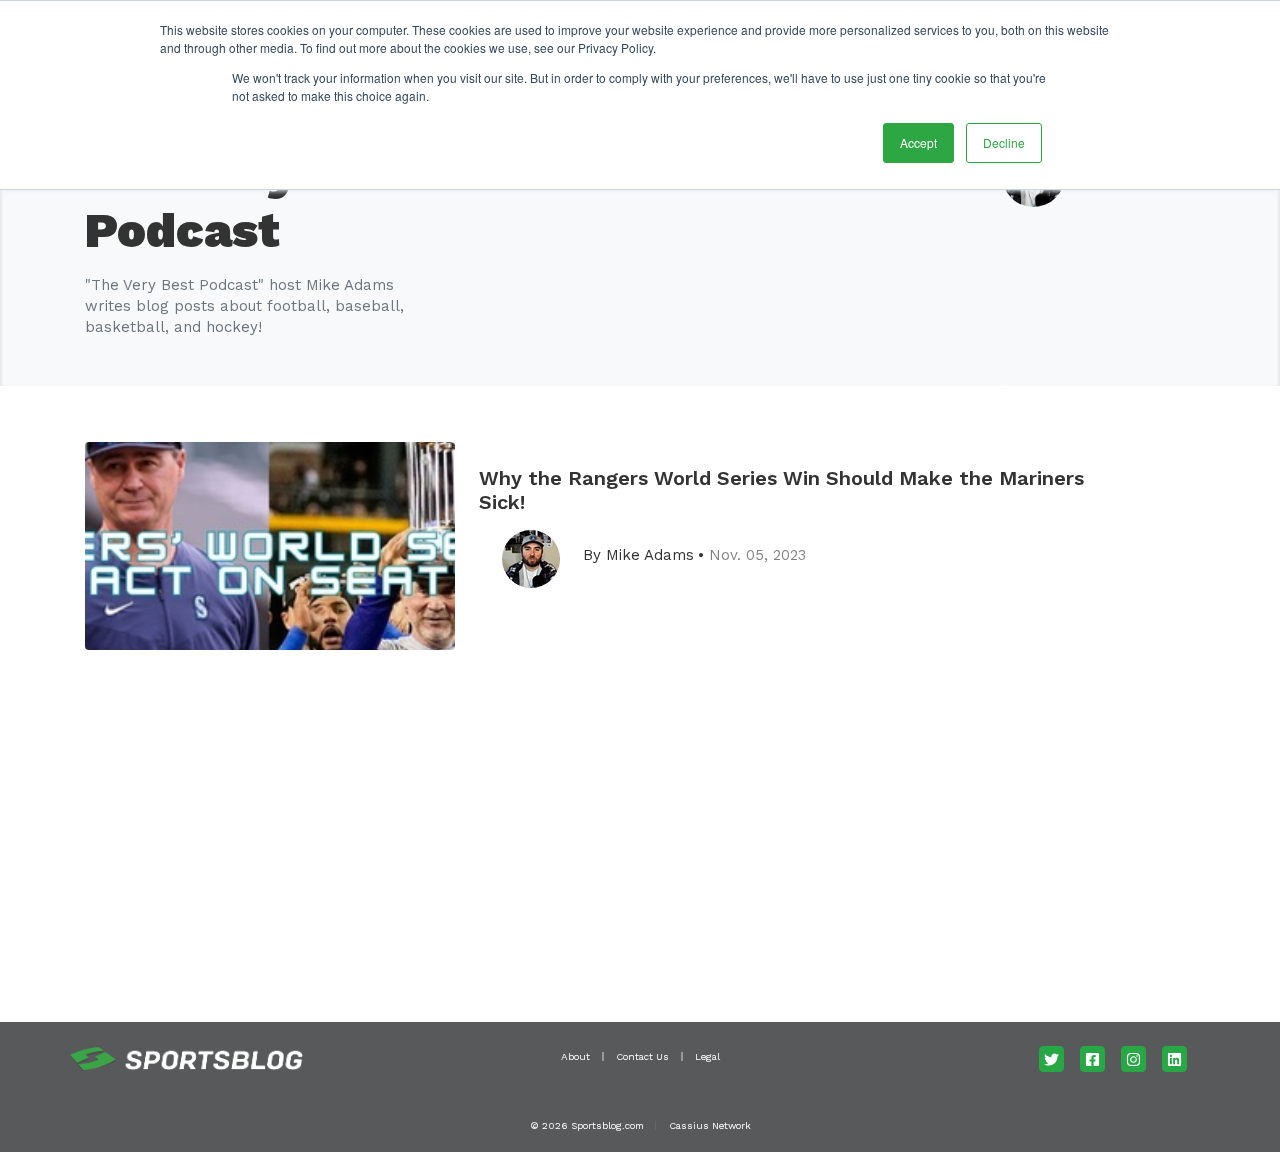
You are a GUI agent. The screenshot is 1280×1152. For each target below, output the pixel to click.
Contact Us (642, 1056)
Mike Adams (650, 555)
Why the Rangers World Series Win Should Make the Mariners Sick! (781, 490)
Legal (707, 1056)
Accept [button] (918, 142)
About (575, 1056)
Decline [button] (1004, 142)
